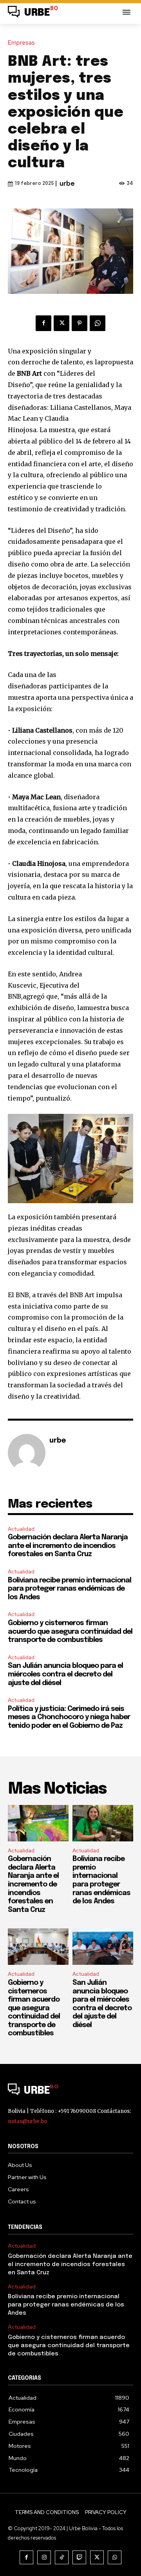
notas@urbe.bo (27, 2121)
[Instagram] (44, 2557)
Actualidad (21, 1529)
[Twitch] (79, 2557)
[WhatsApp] (98, 323)
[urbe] (27, 1453)
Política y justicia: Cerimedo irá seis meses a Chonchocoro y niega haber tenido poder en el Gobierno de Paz (69, 1717)
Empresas (21, 43)
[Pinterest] (80, 323)
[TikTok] (62, 2557)
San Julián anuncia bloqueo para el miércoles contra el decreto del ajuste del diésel (65, 1674)
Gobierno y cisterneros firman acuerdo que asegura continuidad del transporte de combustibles (70, 1632)
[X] (61, 323)
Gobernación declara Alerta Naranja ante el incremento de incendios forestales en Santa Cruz (68, 1546)
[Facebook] (43, 323)
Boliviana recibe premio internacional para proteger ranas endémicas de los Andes (70, 1589)
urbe (67, 184)
